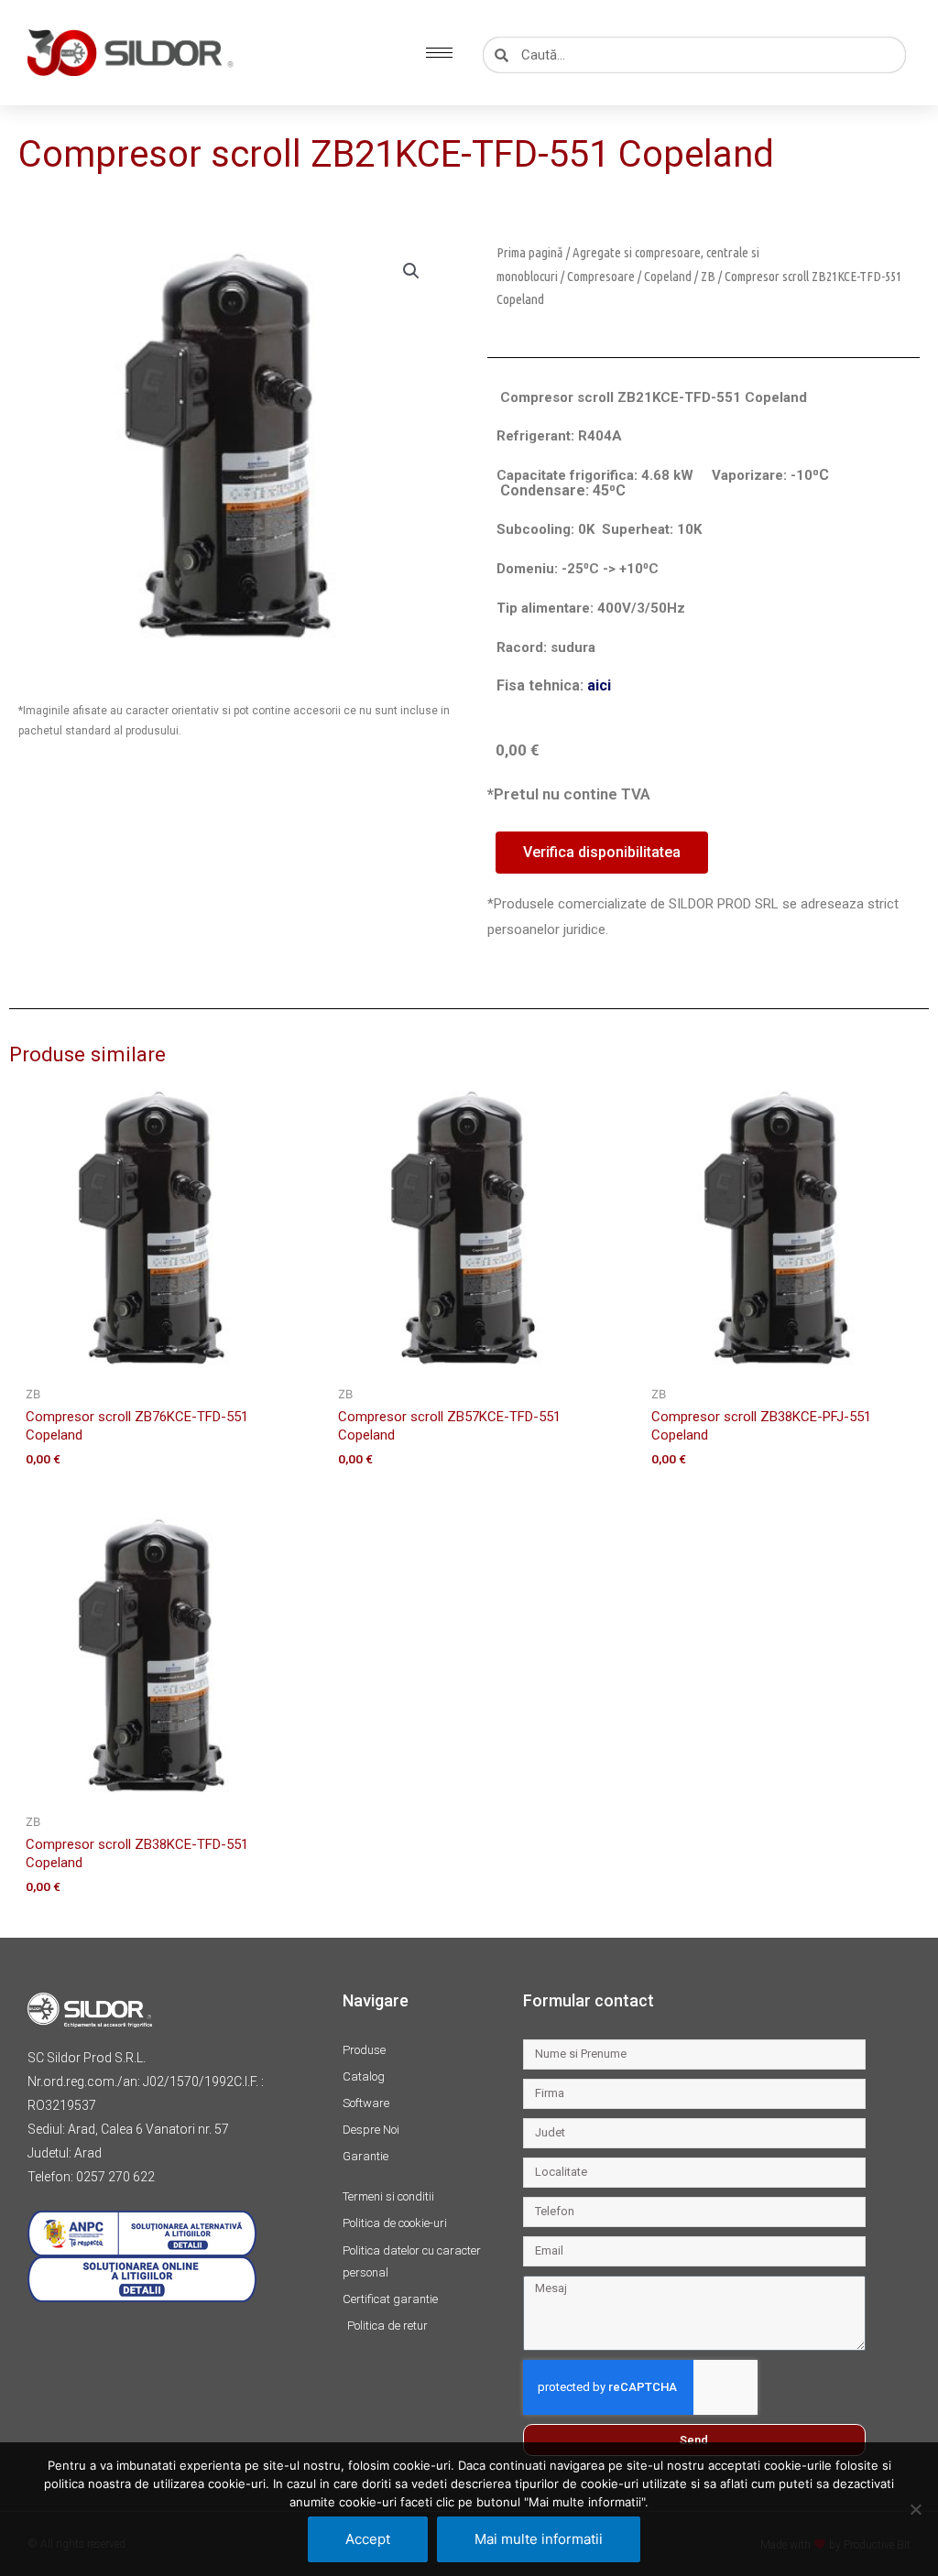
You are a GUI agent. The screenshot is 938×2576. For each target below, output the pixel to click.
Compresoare (601, 276)
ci (605, 685)
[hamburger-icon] (439, 53)
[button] (411, 271)
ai (593, 685)
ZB (708, 276)
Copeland (668, 276)
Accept (368, 2539)
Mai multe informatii (539, 2539)
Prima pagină (530, 252)
